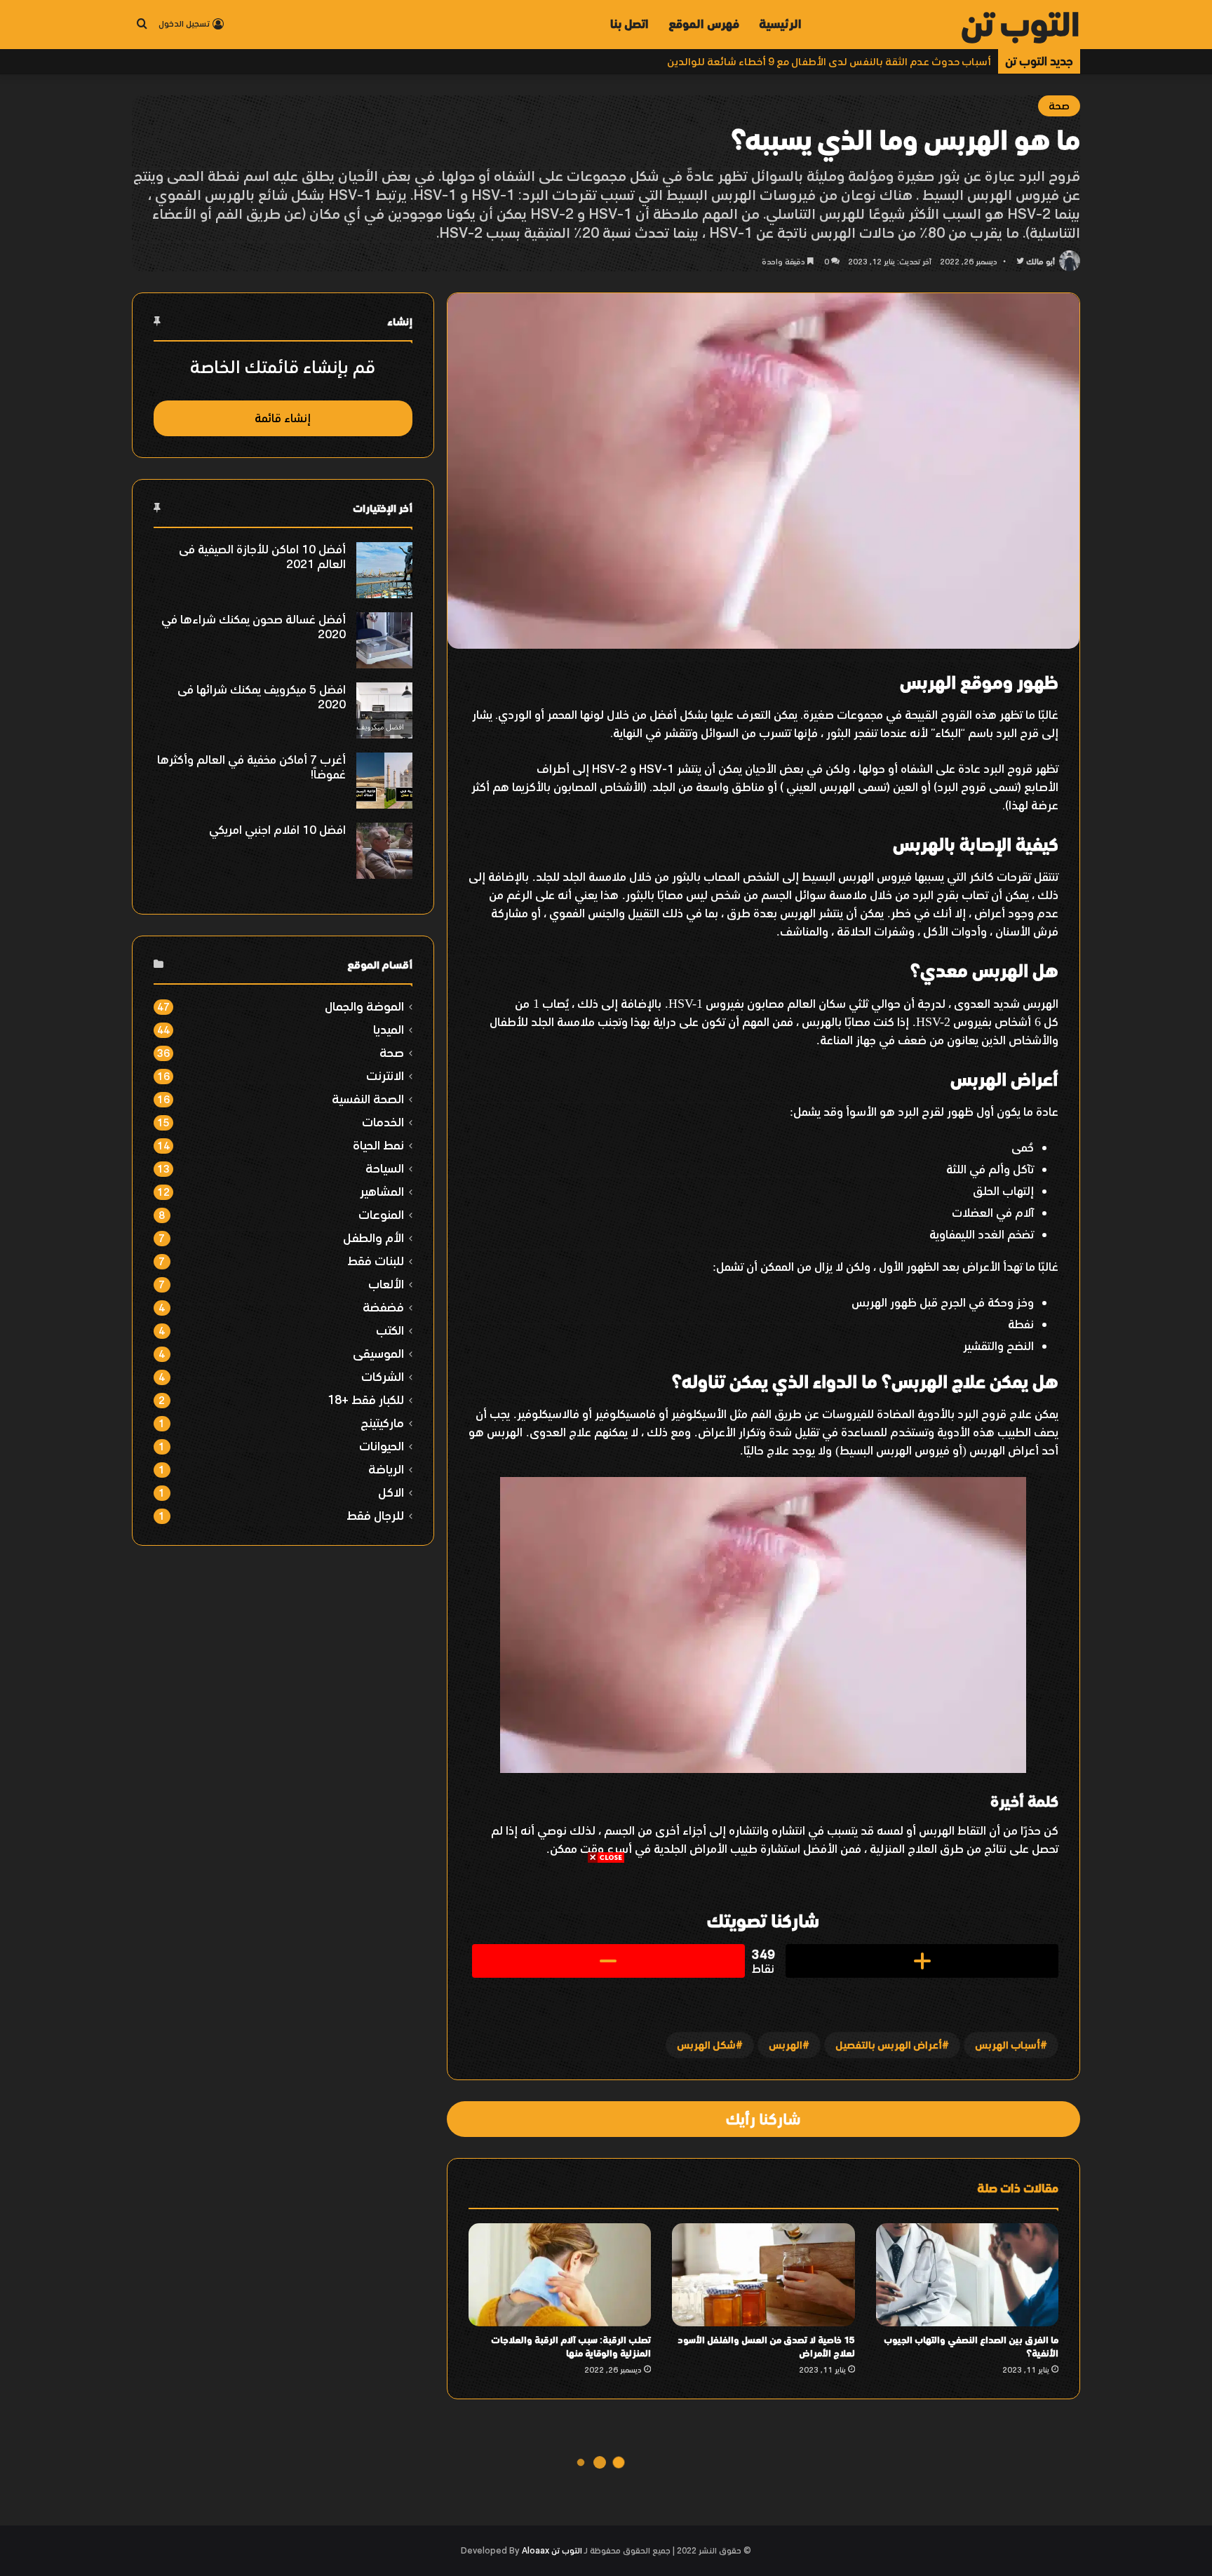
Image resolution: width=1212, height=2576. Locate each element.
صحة (1059, 106)
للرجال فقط (375, 1515)
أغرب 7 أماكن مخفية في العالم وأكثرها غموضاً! (251, 767)
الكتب (390, 1330)
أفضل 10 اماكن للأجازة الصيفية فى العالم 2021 (262, 557)
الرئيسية (780, 24)
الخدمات (383, 1122)
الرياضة (386, 1469)
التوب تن (567, 2551)
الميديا (389, 1029)
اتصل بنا (629, 24)
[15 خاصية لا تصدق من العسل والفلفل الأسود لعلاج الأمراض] (763, 2275)
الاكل (391, 1492)
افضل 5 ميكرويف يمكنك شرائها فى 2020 (262, 697)
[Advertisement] (606, 1962)
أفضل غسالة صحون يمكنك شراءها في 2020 (254, 627)
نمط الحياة (378, 1145)
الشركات (383, 1376)
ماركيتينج (382, 1423)
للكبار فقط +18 (366, 1400)
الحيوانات (382, 1446)
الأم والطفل (373, 1238)
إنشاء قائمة (283, 418)
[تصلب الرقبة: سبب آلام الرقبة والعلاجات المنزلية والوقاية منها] (560, 2275)
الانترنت (385, 1075)
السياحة (385, 1168)
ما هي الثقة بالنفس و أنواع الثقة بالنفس (901, 61)
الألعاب (386, 1284)
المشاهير (382, 1191)
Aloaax (536, 2551)
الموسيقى (378, 1353)
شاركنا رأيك (763, 2119)
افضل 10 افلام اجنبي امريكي (277, 830)
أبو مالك (1041, 262)
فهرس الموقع (704, 24)
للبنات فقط (376, 1261)
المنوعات (381, 1214)
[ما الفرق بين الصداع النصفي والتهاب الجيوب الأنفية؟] (968, 2275)
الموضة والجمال (364, 1006)
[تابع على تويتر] (1020, 262)
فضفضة (383, 1307)
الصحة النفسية (368, 1099)
